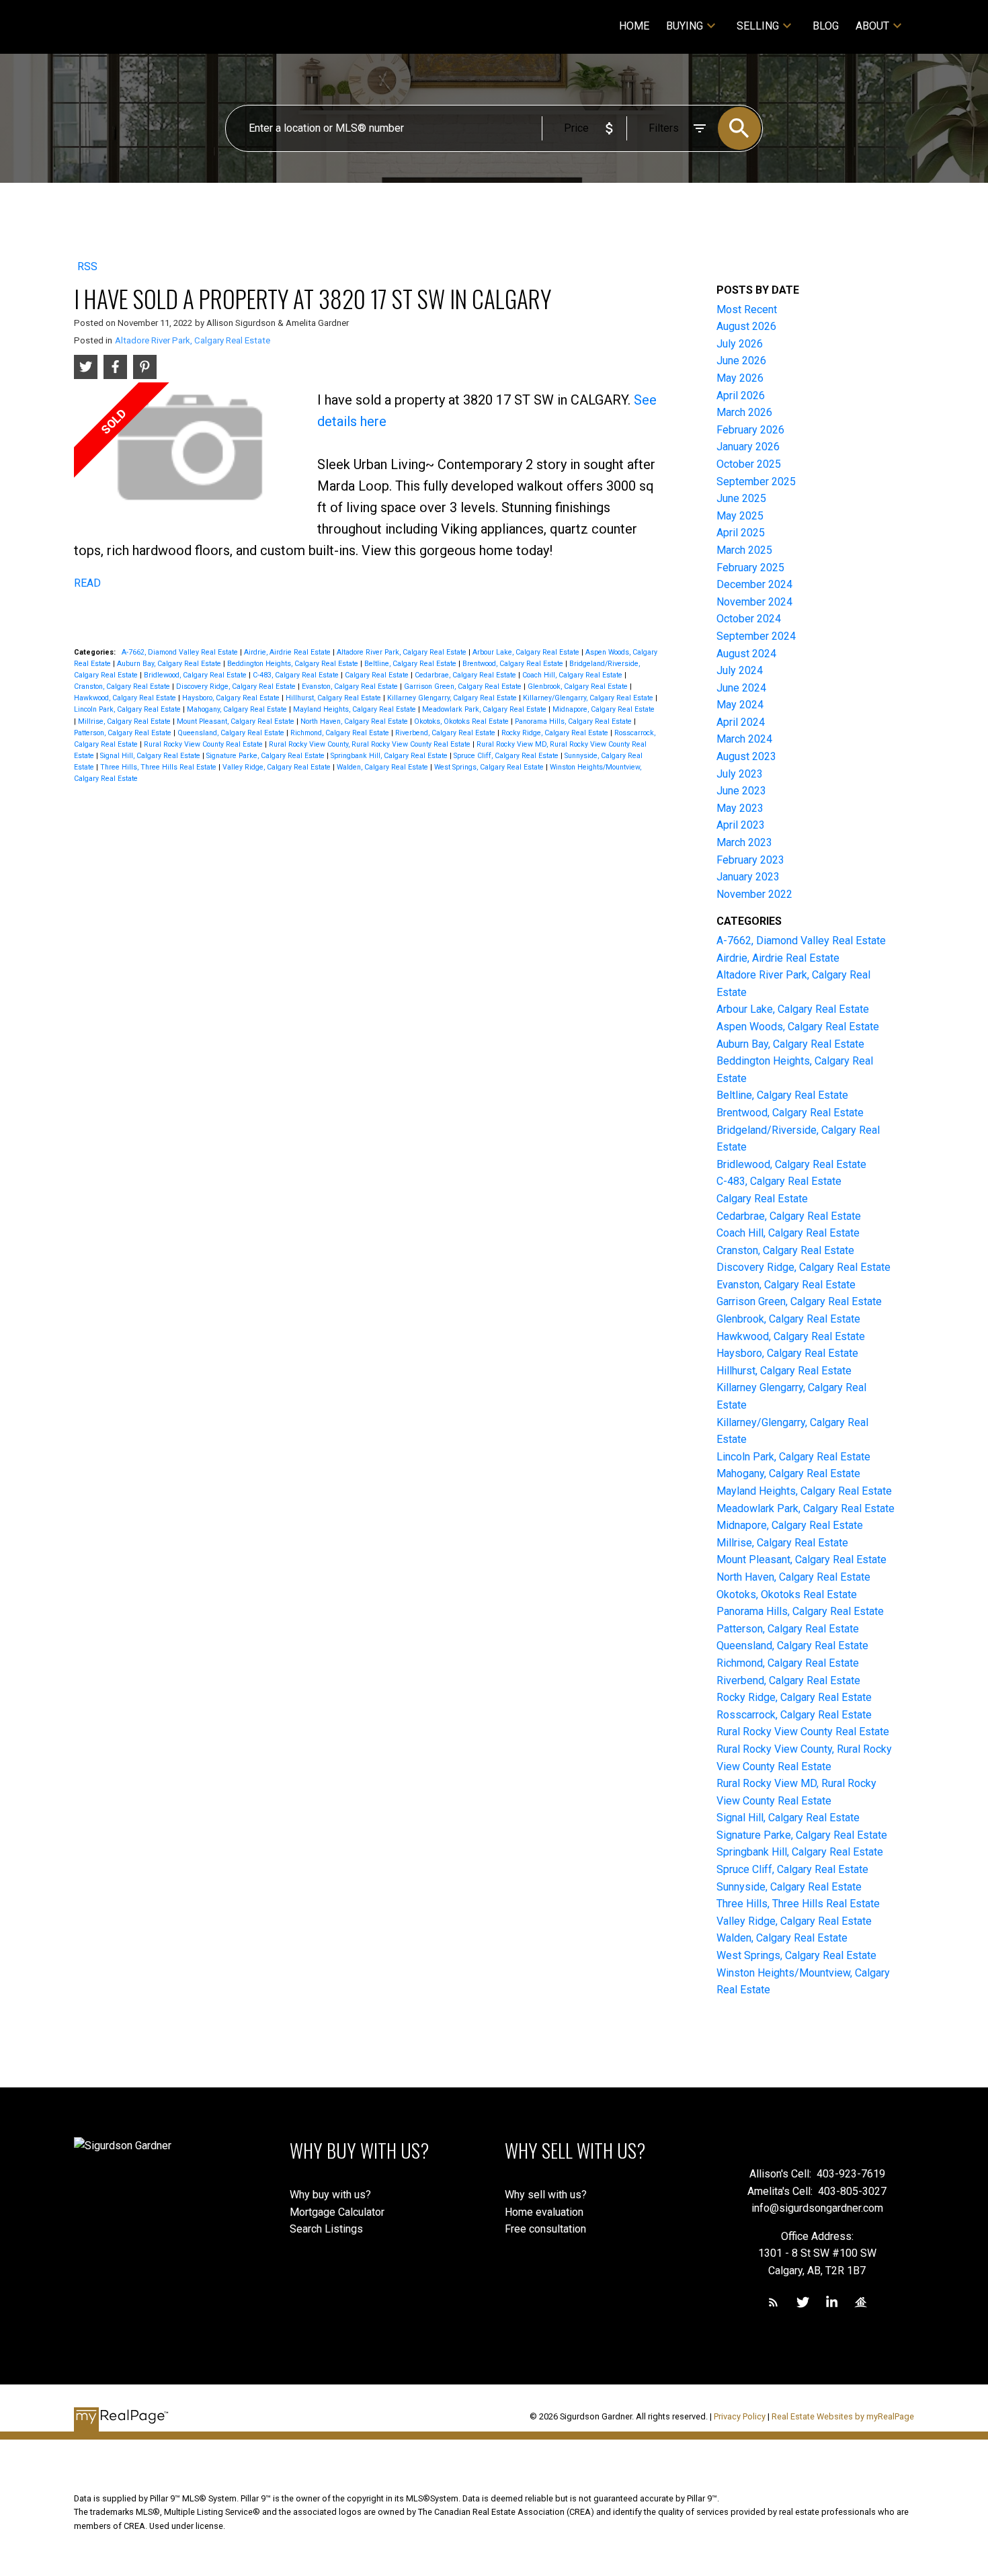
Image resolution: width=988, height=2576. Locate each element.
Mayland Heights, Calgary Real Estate (356, 709)
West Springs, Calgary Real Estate (490, 767)
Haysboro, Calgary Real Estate (232, 698)
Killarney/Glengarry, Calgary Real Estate (589, 698)
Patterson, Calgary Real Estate (124, 733)
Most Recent (747, 309)
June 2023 (741, 791)
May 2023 (740, 808)
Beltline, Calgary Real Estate (411, 664)
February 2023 (750, 860)
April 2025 (741, 533)
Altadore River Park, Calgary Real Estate (193, 340)
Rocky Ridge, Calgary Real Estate (556, 733)
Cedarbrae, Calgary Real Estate (466, 675)
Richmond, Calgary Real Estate (341, 733)
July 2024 (740, 670)
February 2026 (750, 430)
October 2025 (749, 464)
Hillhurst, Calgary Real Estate (334, 698)
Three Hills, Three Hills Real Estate (159, 767)
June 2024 (741, 688)
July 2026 (740, 344)
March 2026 (744, 412)
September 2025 (756, 482)
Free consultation (545, 2229)
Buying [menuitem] (685, 26)
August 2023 (746, 756)
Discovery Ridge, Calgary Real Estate (237, 687)
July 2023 (740, 774)
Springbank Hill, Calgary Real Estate (390, 756)
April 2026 (741, 396)
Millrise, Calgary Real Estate (125, 721)
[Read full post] (191, 453)
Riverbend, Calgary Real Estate (446, 733)
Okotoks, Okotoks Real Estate (462, 721)
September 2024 (756, 636)
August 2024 (746, 654)
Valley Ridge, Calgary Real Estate (278, 767)
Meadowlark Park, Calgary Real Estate (485, 709)
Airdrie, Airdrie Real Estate (288, 652)
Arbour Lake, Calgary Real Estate (527, 652)
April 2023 (741, 825)
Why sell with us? (546, 2195)
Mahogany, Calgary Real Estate (238, 709)
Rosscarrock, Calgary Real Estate (794, 1715)
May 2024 (740, 705)
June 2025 (741, 498)
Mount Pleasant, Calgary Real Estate (237, 721)
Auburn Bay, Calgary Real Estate (170, 664)
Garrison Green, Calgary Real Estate (464, 687)
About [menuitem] (872, 26)
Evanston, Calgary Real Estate (351, 687)
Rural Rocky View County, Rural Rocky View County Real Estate (371, 744)
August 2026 (746, 326)
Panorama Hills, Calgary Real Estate (574, 721)
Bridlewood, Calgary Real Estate (196, 675)
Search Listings (326, 2229)
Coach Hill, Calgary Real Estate (573, 675)
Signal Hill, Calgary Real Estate (151, 756)
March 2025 (744, 550)
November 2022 (754, 894)
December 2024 (754, 584)
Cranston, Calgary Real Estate (123, 687)
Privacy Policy (740, 2416)
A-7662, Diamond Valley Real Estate (181, 652)
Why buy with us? (330, 2195)
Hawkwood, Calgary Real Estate (126, 698)
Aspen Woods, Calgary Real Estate (798, 1027)
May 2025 (740, 516)
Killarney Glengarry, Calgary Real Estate (453, 698)
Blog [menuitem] (826, 26)
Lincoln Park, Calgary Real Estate (128, 709)
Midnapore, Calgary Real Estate (604, 709)
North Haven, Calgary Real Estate (355, 721)
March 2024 (744, 739)
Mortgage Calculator (337, 2212)
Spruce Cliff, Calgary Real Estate (507, 756)
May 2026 (740, 378)
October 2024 (749, 619)
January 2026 (748, 447)
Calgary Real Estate (378, 675)
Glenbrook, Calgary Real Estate (579, 687)
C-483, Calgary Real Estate (297, 675)
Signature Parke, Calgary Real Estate (266, 756)
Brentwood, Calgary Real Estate (514, 664)
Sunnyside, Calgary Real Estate (789, 1887)
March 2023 (744, 842)
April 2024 (741, 722)
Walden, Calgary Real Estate (383, 767)
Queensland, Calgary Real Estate (232, 733)
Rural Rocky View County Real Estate (204, 744)
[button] (773, 2302)
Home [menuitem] (634, 26)
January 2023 (748, 877)
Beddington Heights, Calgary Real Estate (294, 664)
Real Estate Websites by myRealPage (843, 2416)
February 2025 (750, 568)
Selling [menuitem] (758, 26)
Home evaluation (544, 2212)
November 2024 (754, 602)
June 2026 (741, 361)
